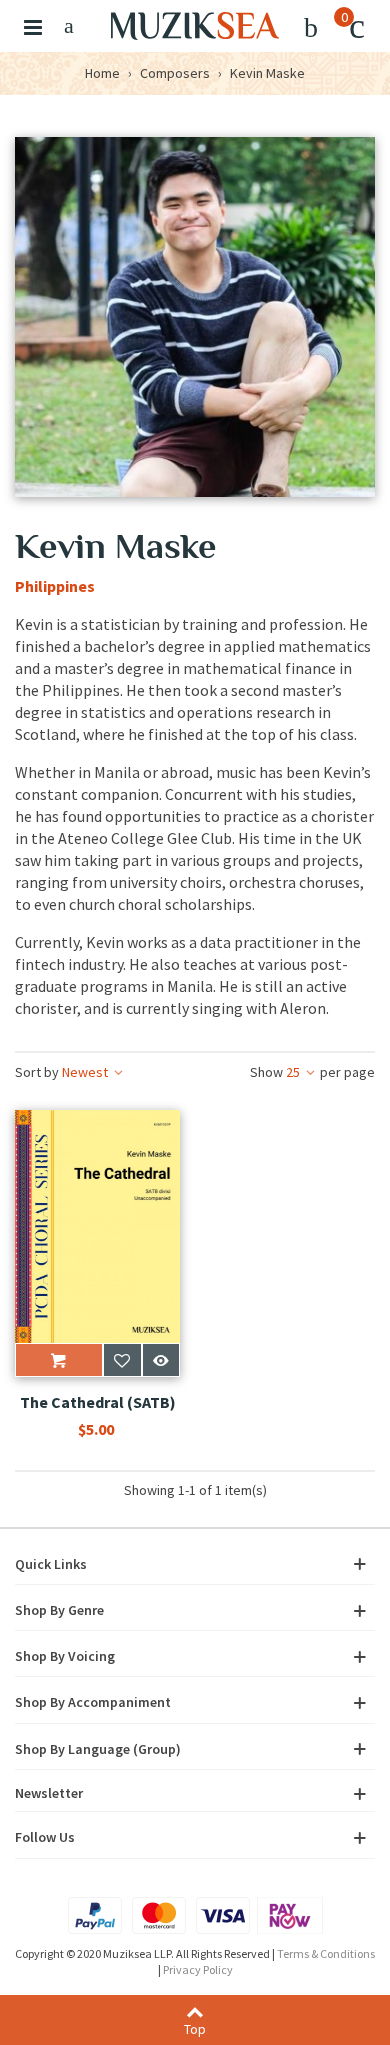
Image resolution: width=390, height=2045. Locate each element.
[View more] (161, 1360)
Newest (63, 1072)
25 (312, 1072)
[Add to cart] (59, 1360)
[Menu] (33, 26)
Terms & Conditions (326, 1953)
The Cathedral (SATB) (98, 1402)
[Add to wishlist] (122, 1360)
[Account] (311, 26)
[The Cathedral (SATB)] (97, 1226)
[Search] (69, 26)
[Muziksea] (195, 26)
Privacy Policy (198, 1969)
